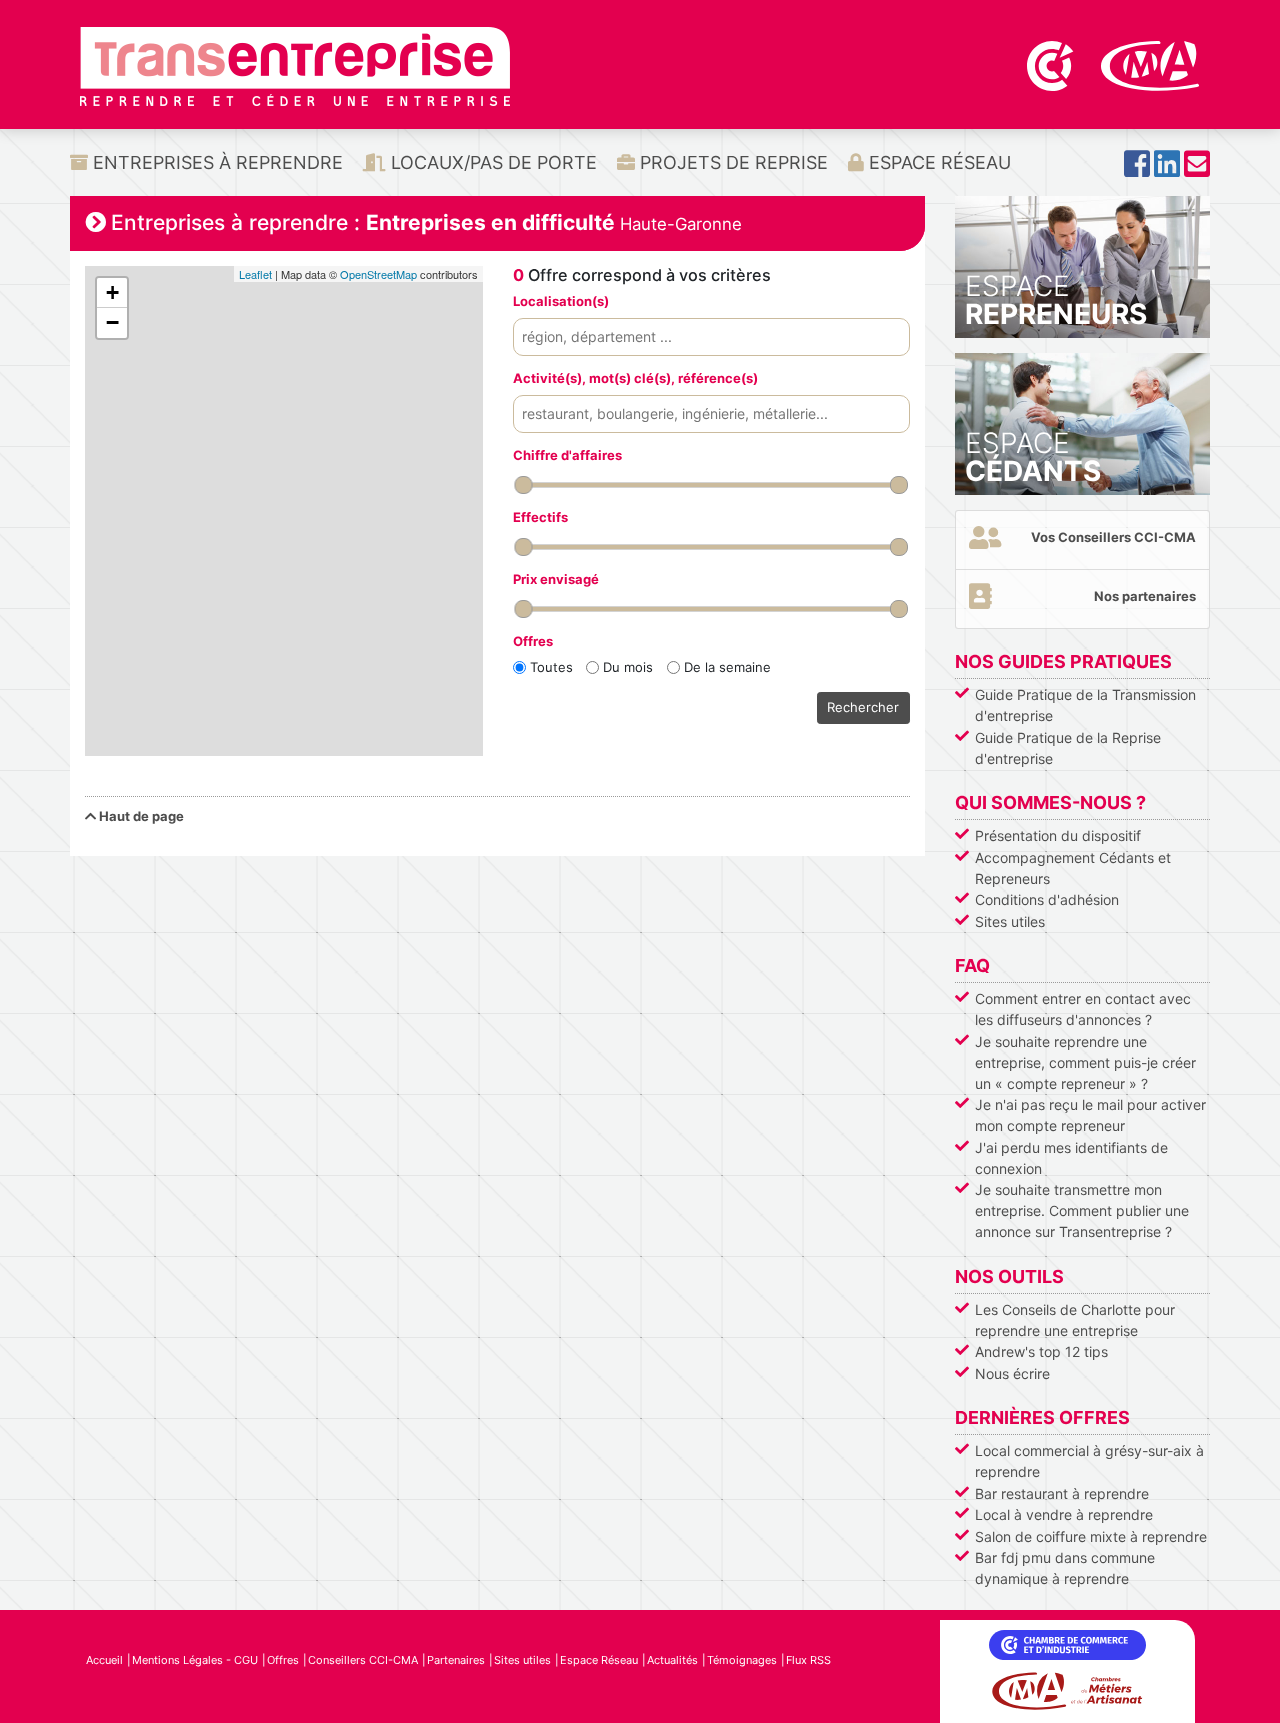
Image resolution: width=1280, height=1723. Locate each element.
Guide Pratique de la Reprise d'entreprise (1068, 748)
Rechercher (863, 707)
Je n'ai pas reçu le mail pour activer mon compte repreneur (1090, 1115)
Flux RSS (808, 1660)
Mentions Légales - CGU (195, 1660)
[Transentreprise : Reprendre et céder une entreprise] (295, 65)
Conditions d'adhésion (1047, 899)
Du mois (628, 667)
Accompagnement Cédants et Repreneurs (1073, 868)
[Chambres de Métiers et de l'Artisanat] (1150, 64)
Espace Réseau (937, 162)
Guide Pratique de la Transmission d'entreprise (1085, 705)
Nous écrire (1012, 1373)
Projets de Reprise (731, 162)
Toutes (551, 667)
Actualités (672, 1660)
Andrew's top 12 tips (1041, 1351)
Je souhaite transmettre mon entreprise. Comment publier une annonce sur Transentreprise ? (1082, 1210)
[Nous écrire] (1197, 169)
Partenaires (456, 1660)
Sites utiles (1010, 921)
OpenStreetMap (378, 274)
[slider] (523, 485)
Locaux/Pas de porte (491, 162)
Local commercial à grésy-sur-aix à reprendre (1089, 1461)
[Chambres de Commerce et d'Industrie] (1052, 64)
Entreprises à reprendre (215, 162)
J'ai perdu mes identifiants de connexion (1071, 1158)
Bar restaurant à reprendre (1062, 1493)
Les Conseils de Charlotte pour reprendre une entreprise (1075, 1320)
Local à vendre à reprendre (1064, 1514)
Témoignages (742, 1660)
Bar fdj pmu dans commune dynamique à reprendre (1065, 1568)
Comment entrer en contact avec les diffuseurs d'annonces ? (1083, 1009)
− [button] (112, 322)
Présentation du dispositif (1058, 835)
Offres (283, 1660)
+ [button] (112, 292)
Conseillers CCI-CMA (363, 1660)
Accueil (104, 1660)
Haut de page (140, 816)
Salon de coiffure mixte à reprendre (1091, 1536)
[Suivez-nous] (1137, 169)
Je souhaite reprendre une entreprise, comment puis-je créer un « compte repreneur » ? (1085, 1062)
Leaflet (255, 274)
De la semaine (727, 667)
